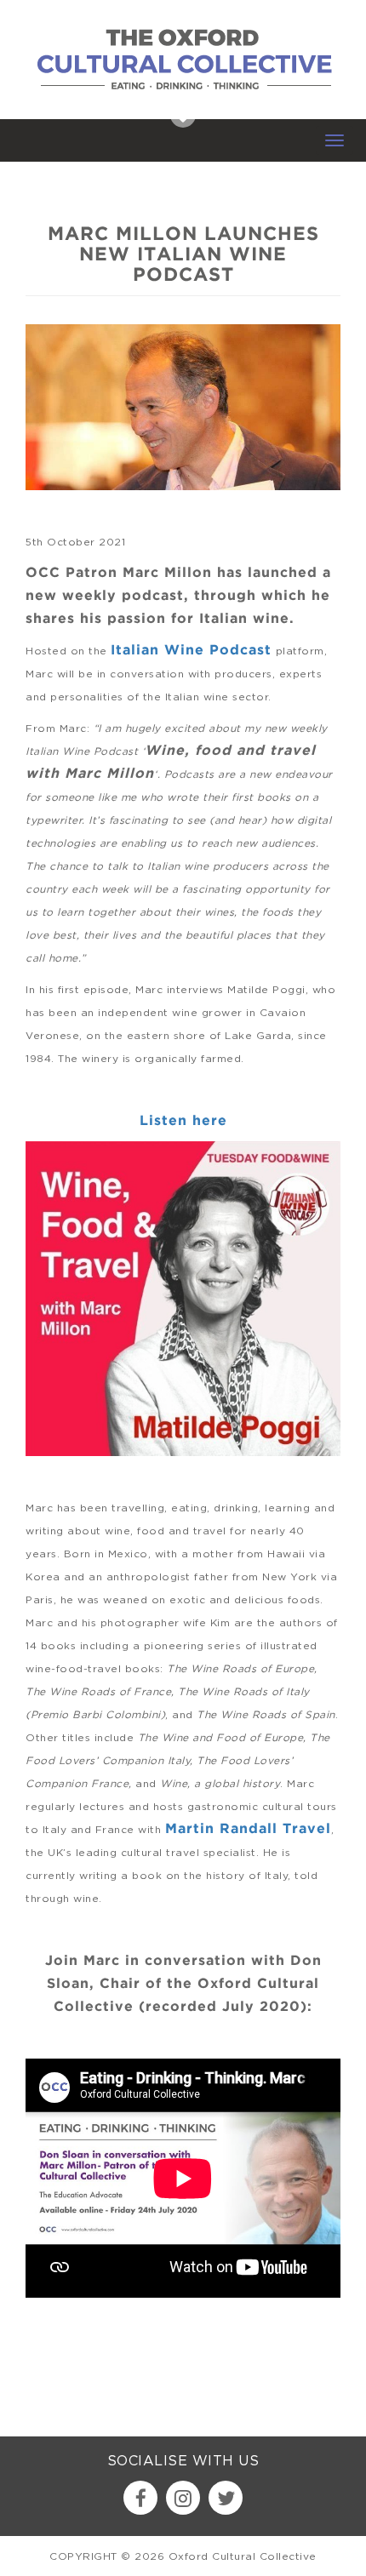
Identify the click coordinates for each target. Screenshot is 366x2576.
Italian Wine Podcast (191, 651)
